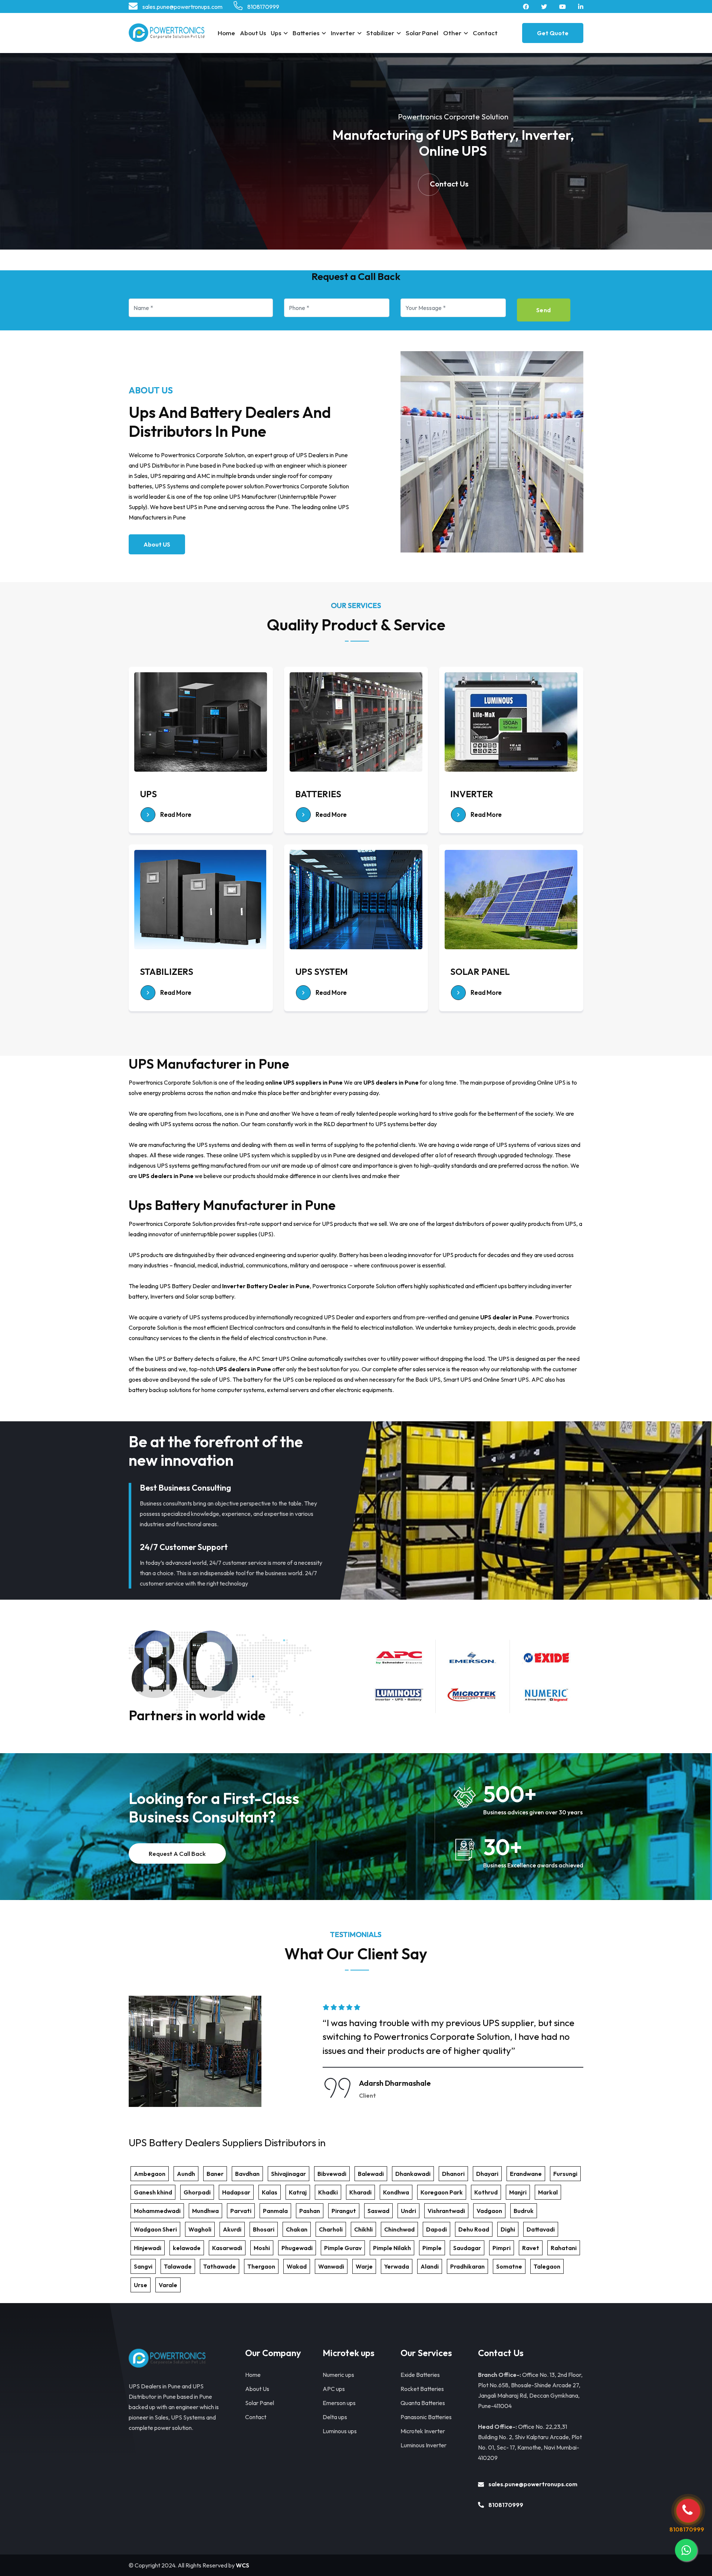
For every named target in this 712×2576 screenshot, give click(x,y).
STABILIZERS (167, 972)
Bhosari (264, 2229)
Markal (548, 2192)
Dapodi (436, 2229)
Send (544, 310)
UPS (148, 794)
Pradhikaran (467, 2266)
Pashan (310, 2211)
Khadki (328, 2192)
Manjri (518, 2192)
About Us (253, 33)
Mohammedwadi (157, 2211)
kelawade (187, 2248)
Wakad (297, 2266)
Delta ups (335, 2417)
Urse (141, 2285)
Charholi (331, 2229)
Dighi (508, 2229)
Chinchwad (399, 2229)
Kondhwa (396, 2192)
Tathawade (220, 2266)
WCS (243, 2565)
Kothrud (486, 2192)
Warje (364, 2266)
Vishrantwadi (446, 2211)
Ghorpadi (197, 2192)
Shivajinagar (289, 2174)
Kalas (270, 2192)
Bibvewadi (332, 2174)
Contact (256, 2417)
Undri (408, 2211)
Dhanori (453, 2174)
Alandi (430, 2266)
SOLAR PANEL (480, 972)
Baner (215, 2174)
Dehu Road (474, 2229)
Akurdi (232, 2229)
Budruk (524, 2211)
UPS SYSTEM (322, 972)
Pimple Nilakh (392, 2248)
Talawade (178, 2266)
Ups (276, 33)
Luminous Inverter (423, 2445)
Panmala (275, 2211)
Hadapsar (236, 2192)
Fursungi (565, 2174)
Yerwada (397, 2266)
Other (452, 33)
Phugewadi (297, 2248)
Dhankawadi (413, 2174)
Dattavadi (541, 2229)
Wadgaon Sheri (155, 2229)
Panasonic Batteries (426, 2417)
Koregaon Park (442, 2192)
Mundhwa (205, 2211)
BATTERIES (318, 794)
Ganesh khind (153, 2192)
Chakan (297, 2229)
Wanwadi (331, 2266)
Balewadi (371, 2174)
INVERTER (472, 794)
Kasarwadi (227, 2248)
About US (157, 544)
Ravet (531, 2248)
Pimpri (502, 2248)
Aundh (186, 2174)
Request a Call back (177, 1853)
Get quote (553, 33)
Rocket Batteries (422, 2389)
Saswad (378, 2211)
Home (226, 33)
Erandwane (526, 2174)
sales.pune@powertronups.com (182, 7)
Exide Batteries (420, 2375)
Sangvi (143, 2266)
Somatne (509, 2266)
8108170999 (263, 7)
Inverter (343, 33)
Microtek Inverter (423, 2431)
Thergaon (261, 2266)
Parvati (241, 2211)
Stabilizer (380, 33)
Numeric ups (338, 2375)
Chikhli (363, 2229)
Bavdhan (247, 2174)
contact (485, 33)
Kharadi (360, 2192)
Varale (168, 2285)
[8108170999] (688, 2511)
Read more (175, 814)
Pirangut (344, 2211)
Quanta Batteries (423, 2403)
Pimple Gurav (343, 2248)
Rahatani (564, 2248)
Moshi (262, 2248)
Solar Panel (422, 33)
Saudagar (467, 2248)
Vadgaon (489, 2211)
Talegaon (547, 2266)
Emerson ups (339, 2403)
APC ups (334, 2389)
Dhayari (487, 2174)
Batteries (306, 33)
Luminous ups (340, 2431)
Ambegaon (150, 2174)
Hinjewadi (148, 2248)
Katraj (298, 2192)
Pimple (432, 2248)
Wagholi (200, 2229)
